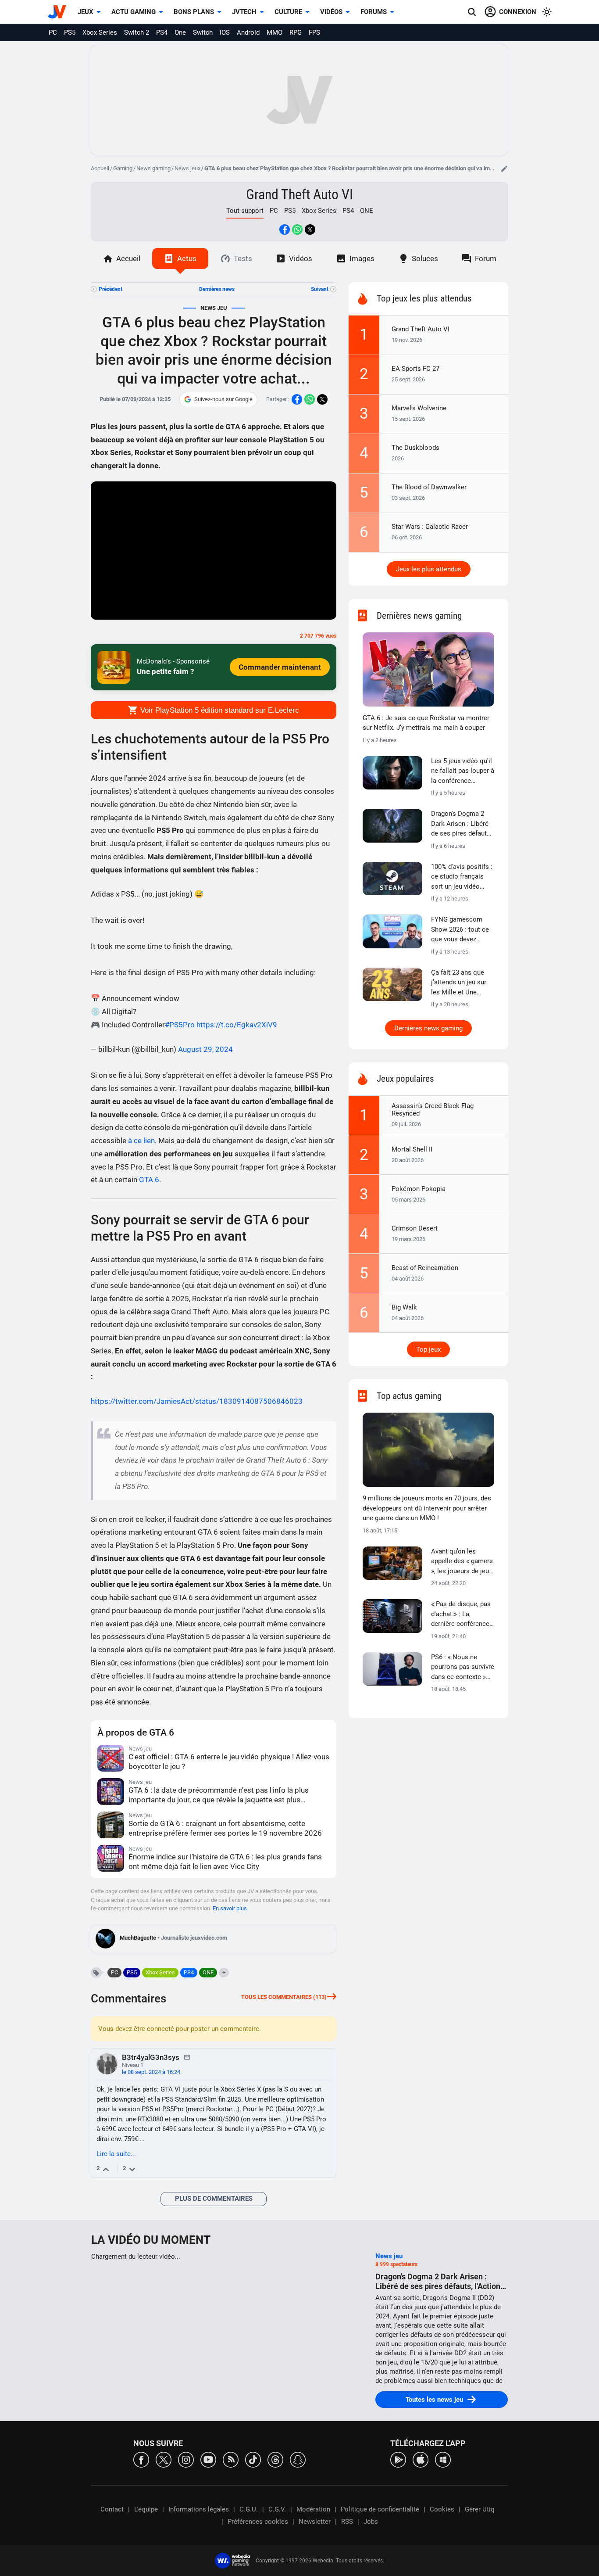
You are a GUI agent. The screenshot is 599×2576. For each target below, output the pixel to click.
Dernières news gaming (428, 1028)
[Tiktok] (253, 2459)
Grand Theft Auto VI (299, 194)
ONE (367, 211)
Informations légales (199, 2509)
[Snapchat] (298, 2459)
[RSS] (231, 2459)
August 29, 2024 (205, 1049)
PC (53, 32)
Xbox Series (100, 32)
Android (248, 32)
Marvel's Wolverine (419, 408)
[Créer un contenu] (504, 169)
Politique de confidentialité (380, 2509)
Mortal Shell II (412, 1149)
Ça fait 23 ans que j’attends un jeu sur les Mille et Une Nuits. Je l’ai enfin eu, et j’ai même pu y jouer (462, 983)
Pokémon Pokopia (419, 1189)
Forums (374, 12)
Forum (486, 258)
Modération (313, 2509)
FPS (314, 32)
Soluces (425, 258)
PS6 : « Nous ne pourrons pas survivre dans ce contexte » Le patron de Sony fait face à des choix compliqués (463, 1668)
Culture (288, 12)
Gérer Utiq (480, 2509)
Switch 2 (137, 32)
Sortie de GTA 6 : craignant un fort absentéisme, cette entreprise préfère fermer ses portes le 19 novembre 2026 (225, 1828)
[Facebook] (141, 2459)
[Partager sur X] (310, 230)
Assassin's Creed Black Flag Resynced (433, 1110)
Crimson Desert (415, 1228)
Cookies (442, 2509)
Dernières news (217, 289)
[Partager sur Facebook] (285, 230)
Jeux (86, 12)
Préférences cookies (258, 2522)
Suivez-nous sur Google (223, 399)
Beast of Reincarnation (425, 1268)
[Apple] (421, 2459)
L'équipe (146, 2509)
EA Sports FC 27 (415, 369)
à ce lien (141, 1141)
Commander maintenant (280, 667)
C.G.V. (277, 2509)
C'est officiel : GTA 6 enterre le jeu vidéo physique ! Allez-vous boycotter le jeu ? (229, 1762)
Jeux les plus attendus (429, 569)
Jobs (371, 2522)
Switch (203, 32)
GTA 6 (149, 1180)
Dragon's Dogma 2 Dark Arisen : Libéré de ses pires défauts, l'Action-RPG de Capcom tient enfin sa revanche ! (461, 824)
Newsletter (315, 2522)
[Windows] (443, 2459)
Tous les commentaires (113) (284, 1997)
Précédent (111, 289)
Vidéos (331, 12)
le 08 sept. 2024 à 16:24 (151, 2072)
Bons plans (194, 12)
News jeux (187, 168)
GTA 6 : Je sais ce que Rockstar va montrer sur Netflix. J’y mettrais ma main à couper (426, 723)
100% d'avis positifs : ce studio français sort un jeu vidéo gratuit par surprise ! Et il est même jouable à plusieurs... (462, 877)
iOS (225, 32)
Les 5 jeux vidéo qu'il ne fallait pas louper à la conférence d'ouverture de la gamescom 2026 (463, 771)
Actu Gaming (134, 12)
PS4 (162, 32)
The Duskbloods (415, 448)
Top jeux (428, 1349)
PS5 (70, 32)
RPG (296, 32)
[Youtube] (208, 2459)
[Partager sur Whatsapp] (297, 230)
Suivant (320, 289)
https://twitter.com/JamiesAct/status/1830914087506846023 (197, 1401)
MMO (275, 32)
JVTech (244, 12)
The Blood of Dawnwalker (429, 487)
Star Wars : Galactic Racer (430, 527)
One (180, 32)
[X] (164, 2459)
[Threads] (275, 2459)
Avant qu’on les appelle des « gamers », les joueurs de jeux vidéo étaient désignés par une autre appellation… (462, 1562)
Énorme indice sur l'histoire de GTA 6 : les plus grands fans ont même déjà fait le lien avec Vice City (225, 1862)
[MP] (187, 2057)
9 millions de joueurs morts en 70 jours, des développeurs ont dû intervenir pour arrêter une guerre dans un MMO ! (427, 1508)
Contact (112, 2509)
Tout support (245, 211)
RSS (347, 2522)
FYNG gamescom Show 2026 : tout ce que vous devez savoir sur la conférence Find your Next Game (462, 930)
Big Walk (404, 1307)
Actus (187, 258)
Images (362, 258)
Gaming (123, 168)
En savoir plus (230, 1908)
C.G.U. (249, 2509)
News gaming (153, 168)
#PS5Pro (180, 1025)
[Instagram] (186, 2459)
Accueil (100, 168)
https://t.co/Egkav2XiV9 (237, 1025)
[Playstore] (398, 2459)
